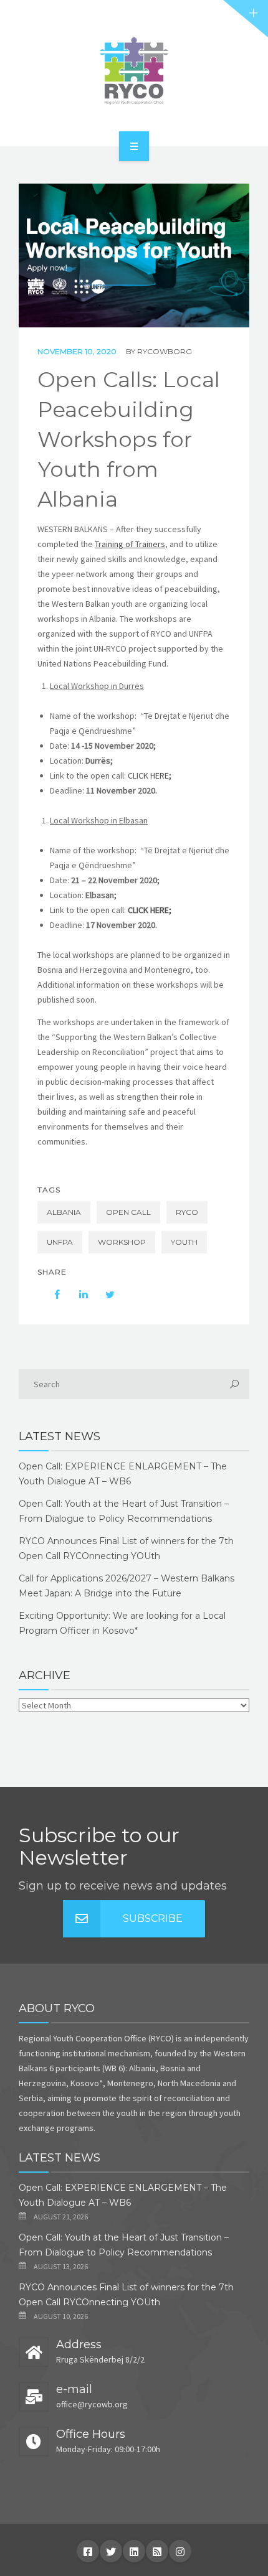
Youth (184, 1242)
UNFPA (60, 1242)
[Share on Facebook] (51, 1295)
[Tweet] (103, 1295)
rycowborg (165, 351)
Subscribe (153, 1918)
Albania (64, 1212)
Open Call (128, 1212)
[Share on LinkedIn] (77, 1295)
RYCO (187, 1212)
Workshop (122, 1242)
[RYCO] (134, 71)
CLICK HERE (148, 775)
